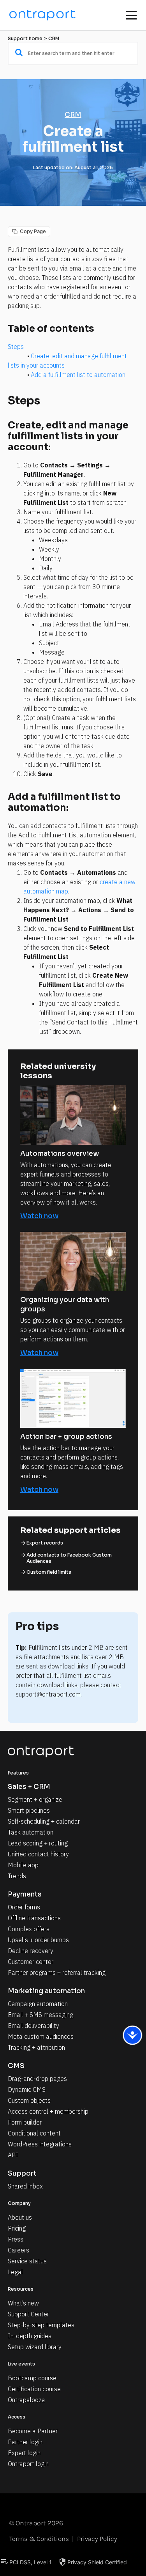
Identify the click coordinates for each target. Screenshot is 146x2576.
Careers (18, 2250)
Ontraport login (28, 2464)
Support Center (28, 2314)
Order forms (24, 1907)
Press (16, 2239)
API (13, 2155)
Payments (25, 1894)
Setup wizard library (35, 2347)
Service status (27, 2261)
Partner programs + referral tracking (57, 1973)
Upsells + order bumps (38, 1940)
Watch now (39, 1216)
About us (20, 2217)
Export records (45, 1543)
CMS (16, 2066)
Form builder (25, 2122)
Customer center (31, 1962)
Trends (17, 1876)
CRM (54, 38)
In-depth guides (30, 2336)
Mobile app (23, 1865)
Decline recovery (31, 1951)
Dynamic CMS (27, 2089)
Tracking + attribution (36, 2047)
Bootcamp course (32, 2378)
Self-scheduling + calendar (44, 1821)
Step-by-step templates (41, 2325)
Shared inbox (25, 2186)
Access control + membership (48, 2111)
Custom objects (29, 2100)
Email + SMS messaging (40, 2015)
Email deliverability (33, 2026)
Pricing (17, 2228)
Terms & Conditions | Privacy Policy (63, 2539)
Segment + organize (35, 1799)
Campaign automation (38, 2004)
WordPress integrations (40, 2144)
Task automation (31, 1832)
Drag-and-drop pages (37, 2079)
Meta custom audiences (41, 2036)
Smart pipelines (29, 1810)
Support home (25, 38)
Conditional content (34, 2133)
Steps (16, 347)
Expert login (24, 2453)
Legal (15, 2272)
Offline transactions (34, 1918)
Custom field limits (49, 1572)
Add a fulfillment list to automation (78, 375)
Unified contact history (38, 1854)
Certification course (34, 2389)
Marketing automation (46, 1991)
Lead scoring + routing (38, 1843)
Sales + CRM (29, 1787)
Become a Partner (33, 2431)
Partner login (25, 2442)
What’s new (23, 2303)
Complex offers (29, 1929)
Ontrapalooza (26, 2400)
